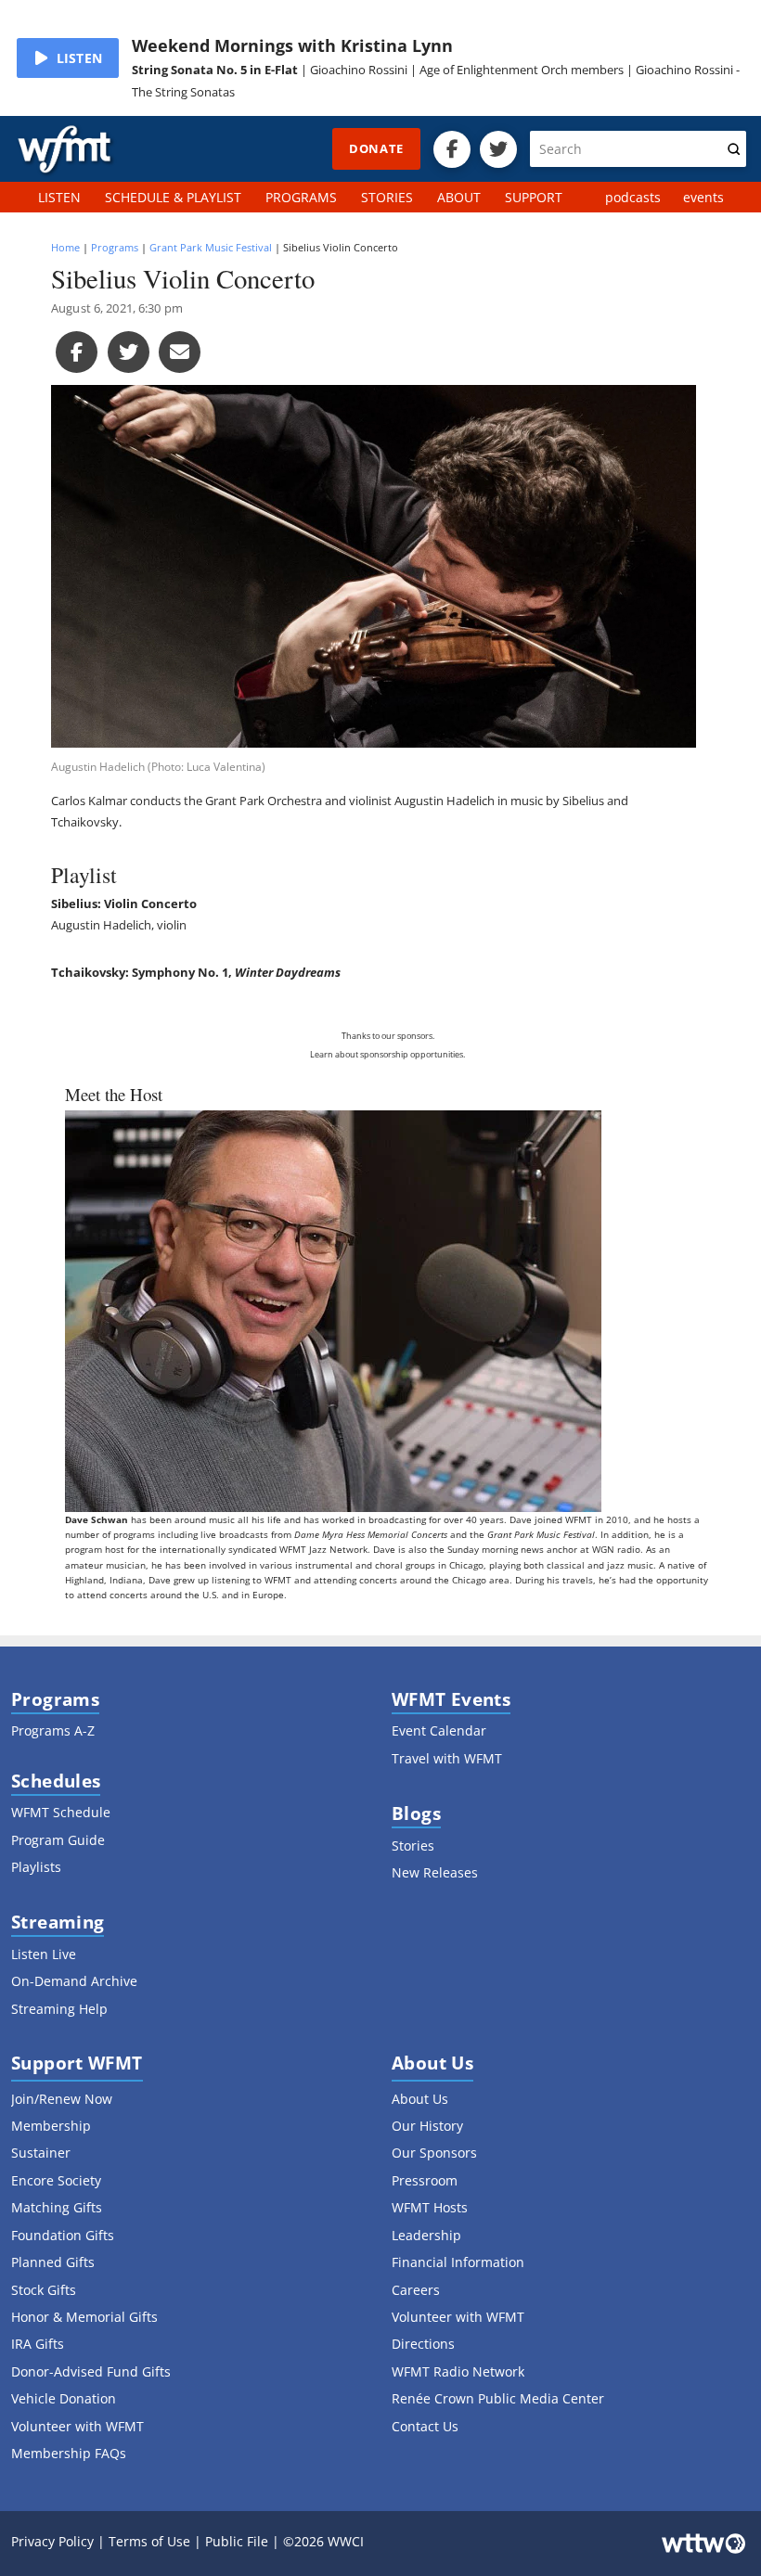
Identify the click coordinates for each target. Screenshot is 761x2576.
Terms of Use (149, 2541)
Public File (237, 2541)
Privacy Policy (52, 2541)
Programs (115, 247)
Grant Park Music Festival (211, 247)
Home (65, 247)
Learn (322, 1055)
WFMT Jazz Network (323, 1549)
